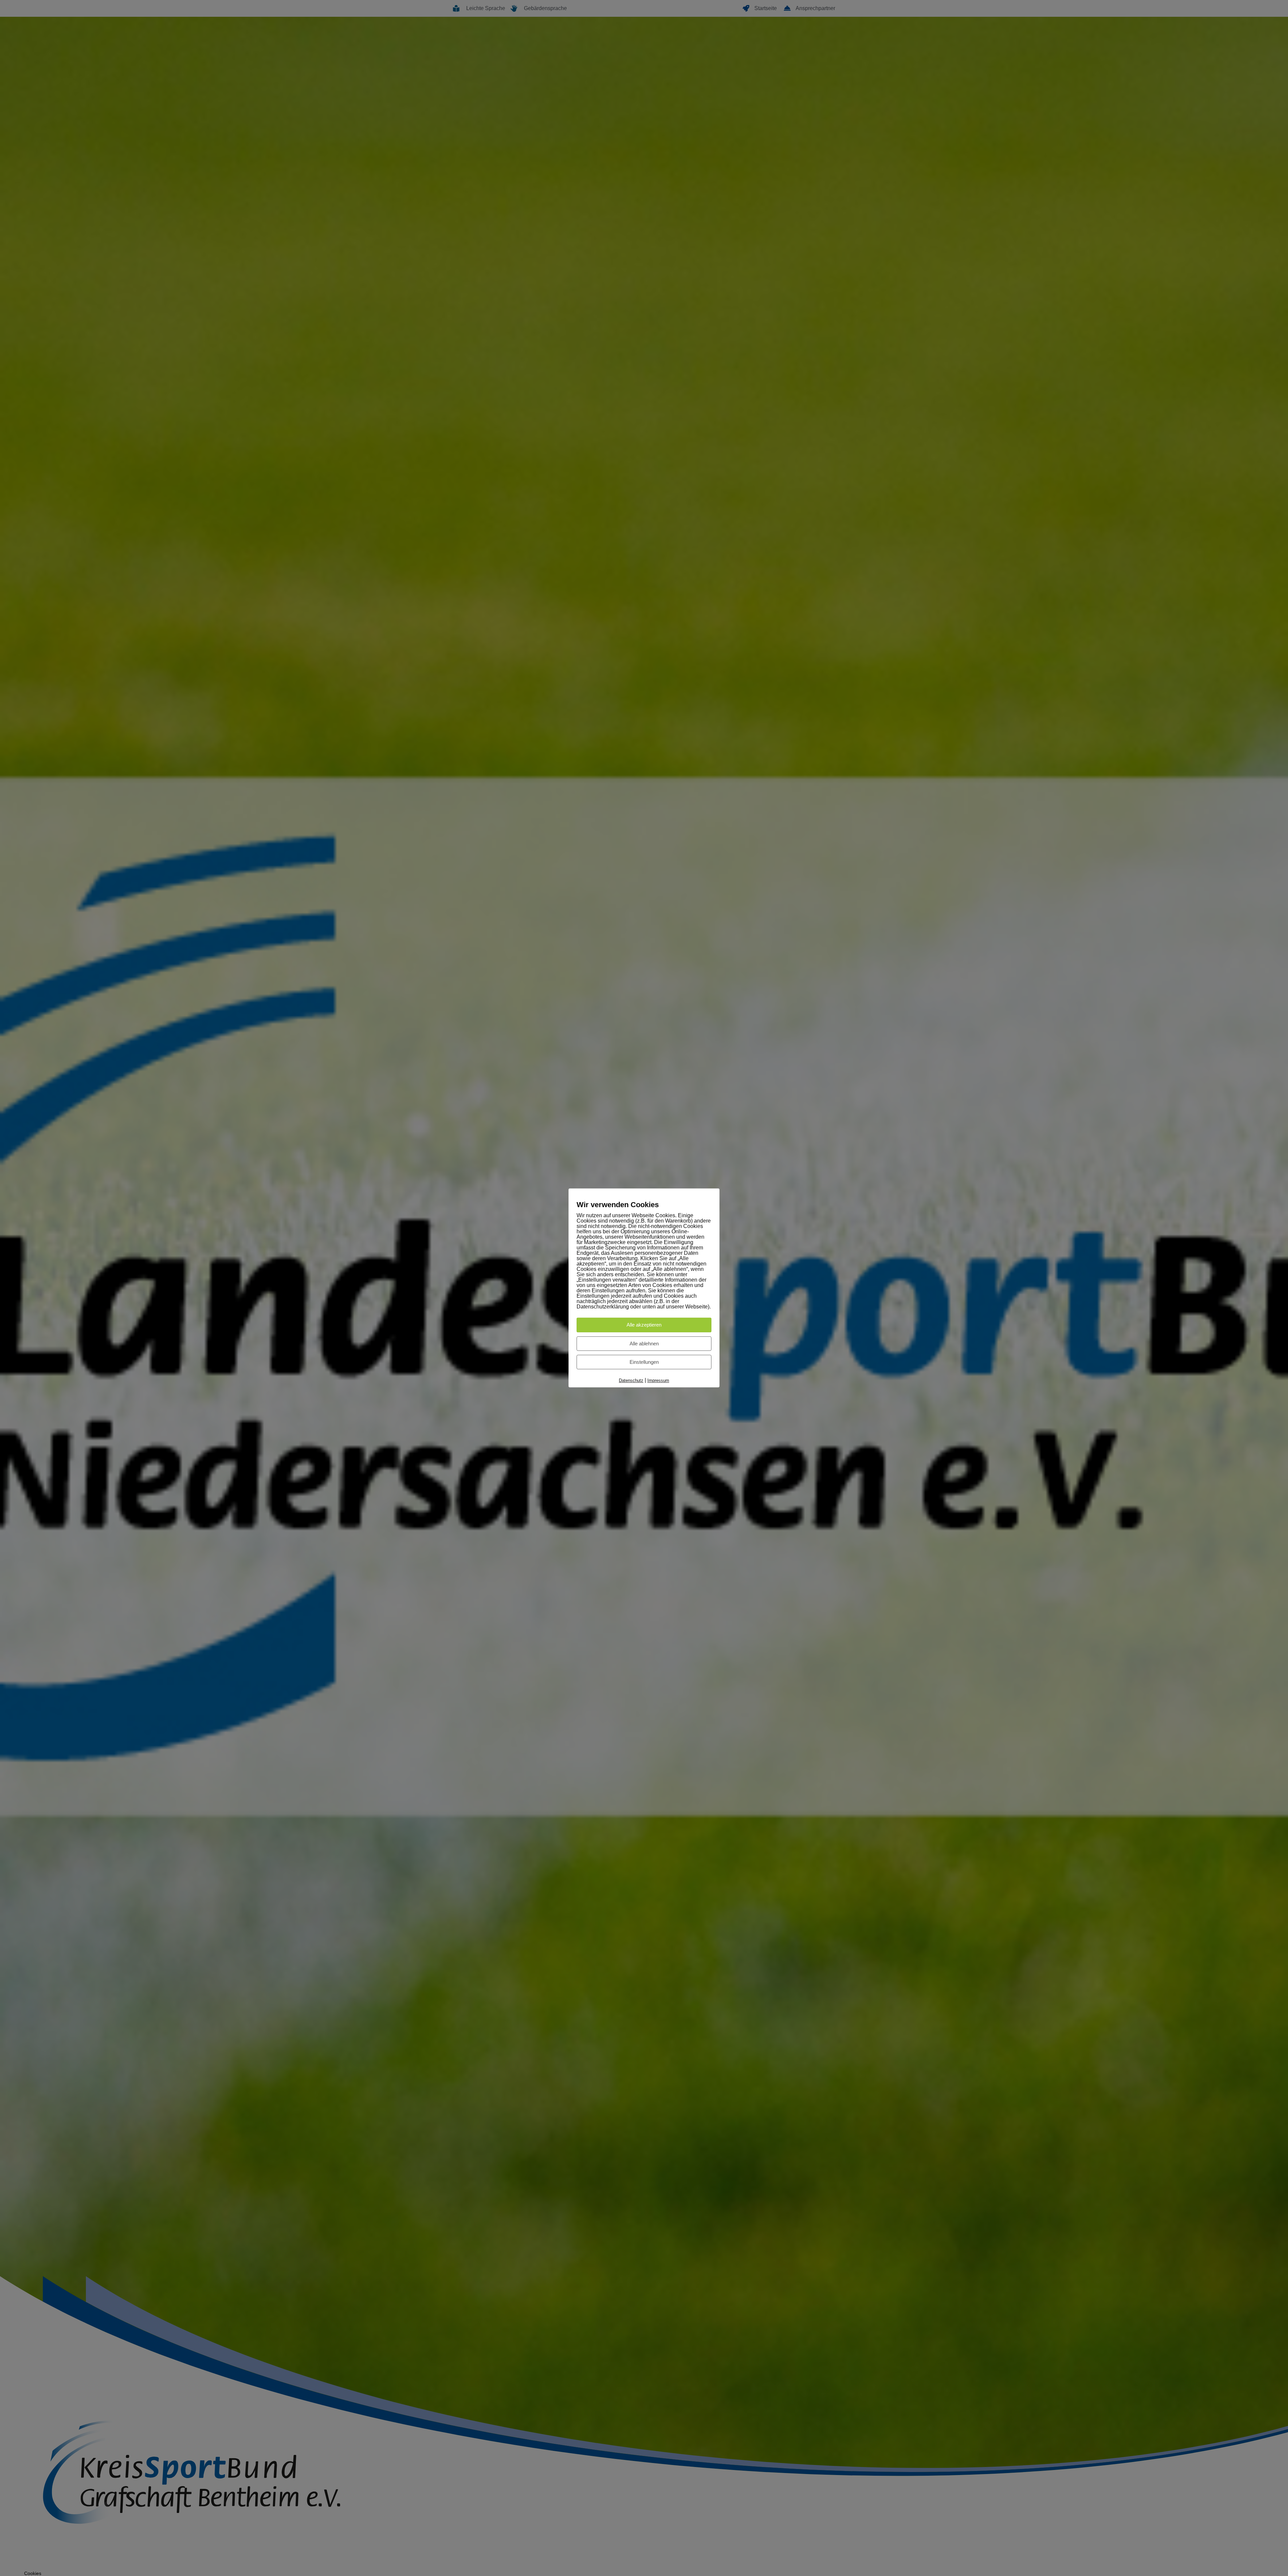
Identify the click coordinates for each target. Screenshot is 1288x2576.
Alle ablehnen (644, 1344)
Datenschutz (631, 1380)
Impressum (658, 1380)
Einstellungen (644, 1362)
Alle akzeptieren (644, 1325)
